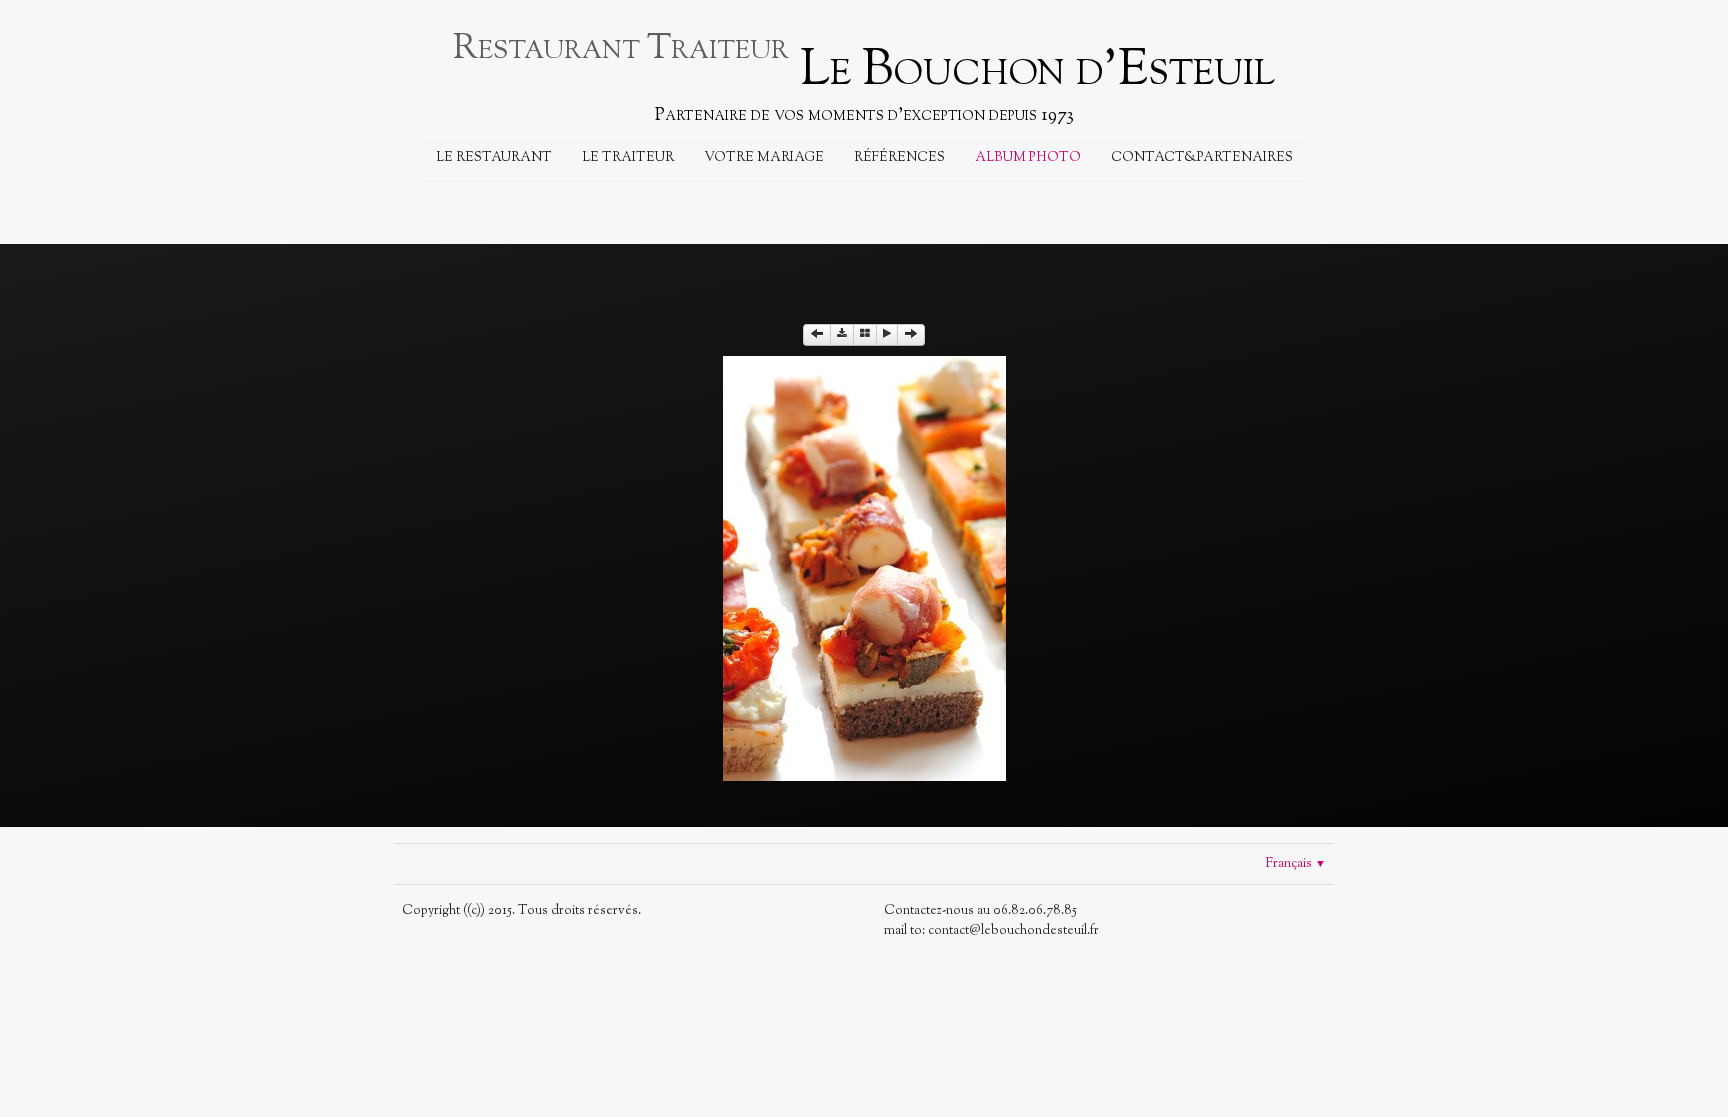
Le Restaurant (494, 158)
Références (899, 158)
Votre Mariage (764, 158)
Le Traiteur (628, 158)
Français (1296, 864)
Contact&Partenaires (1202, 158)
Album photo (1028, 158)
